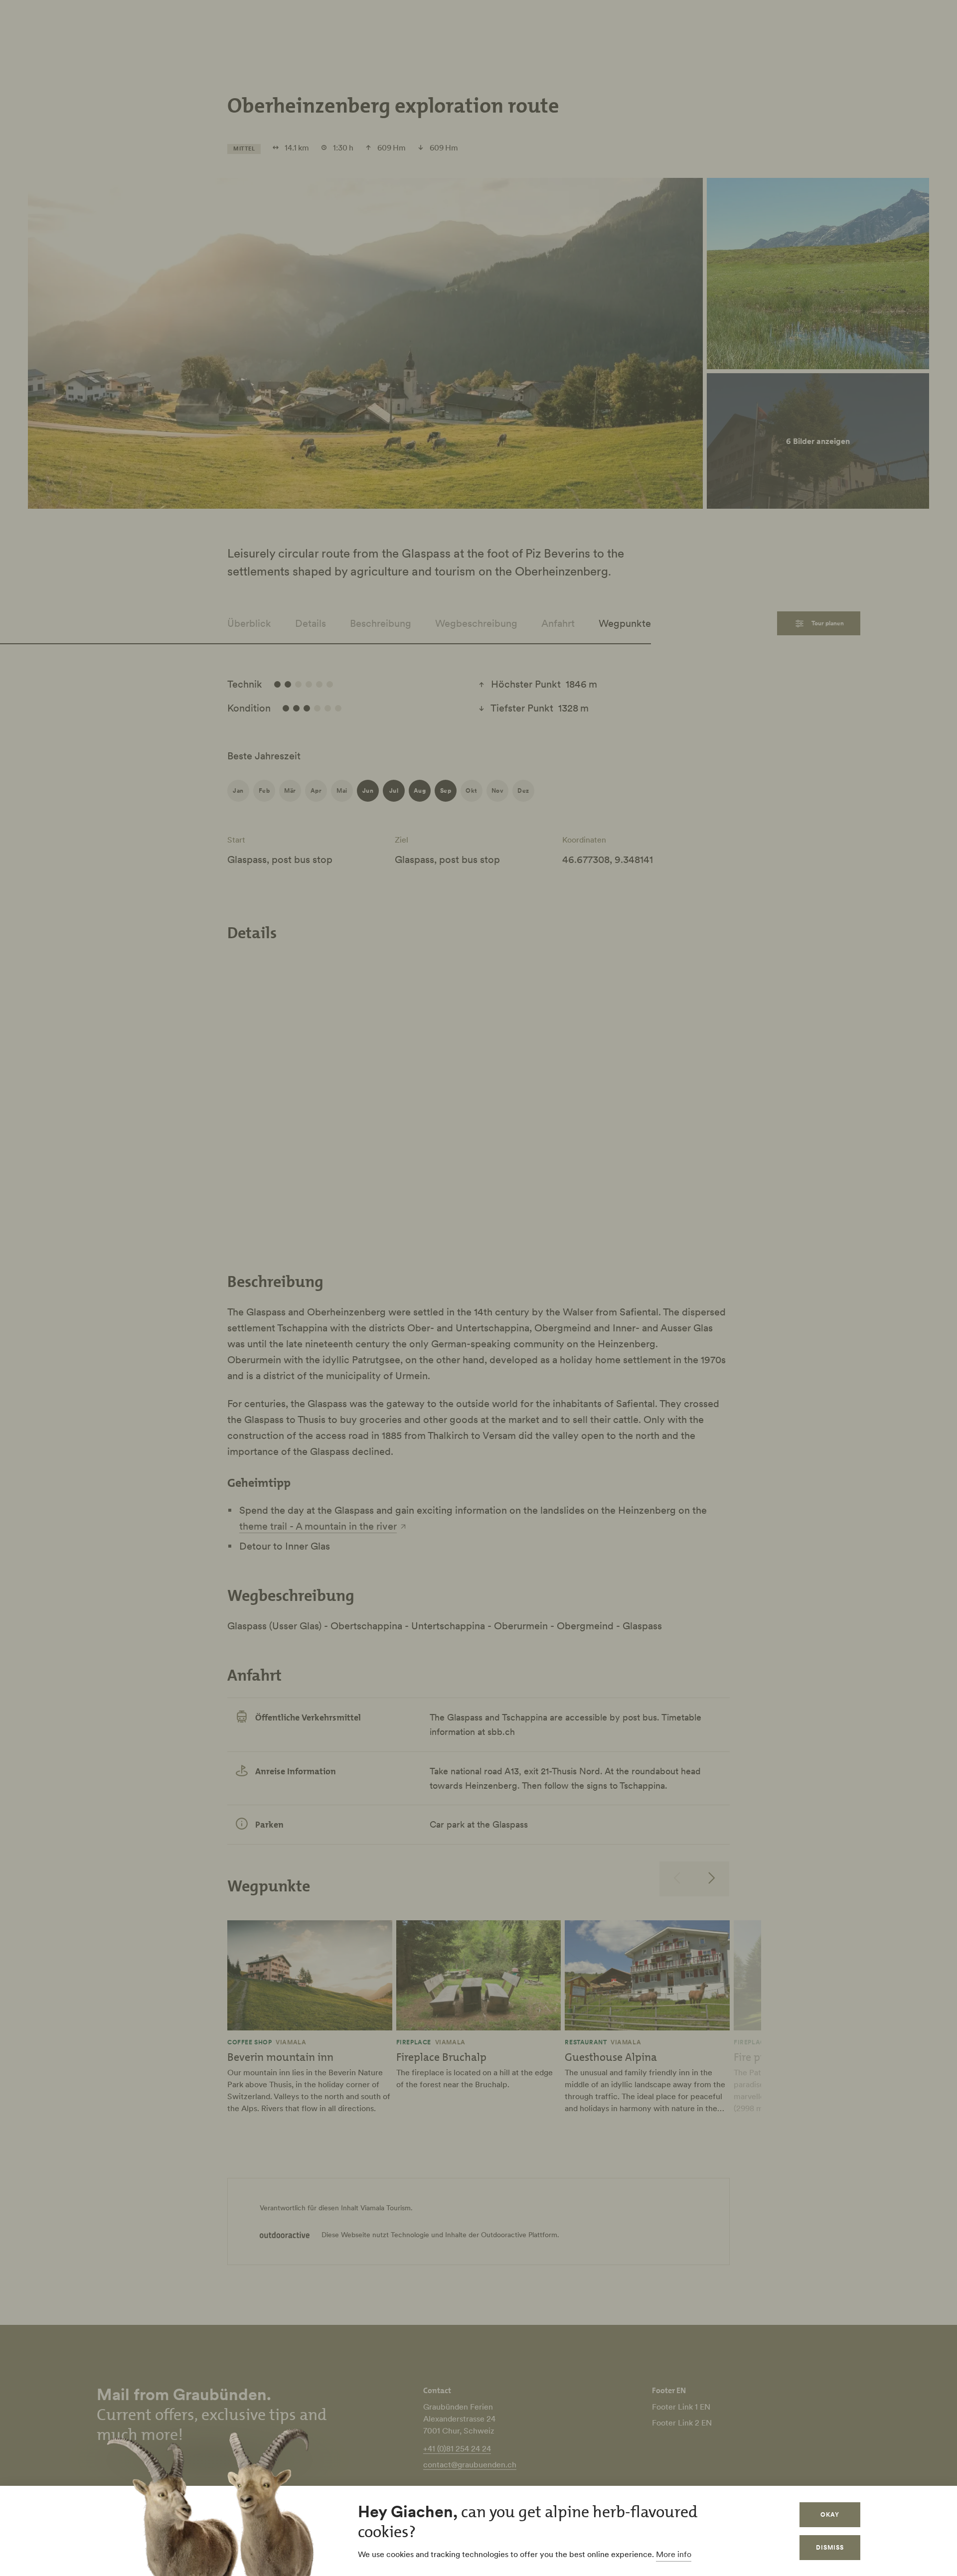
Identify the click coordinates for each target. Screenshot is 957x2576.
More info (674, 2554)
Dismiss (830, 2547)
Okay (830, 2514)
